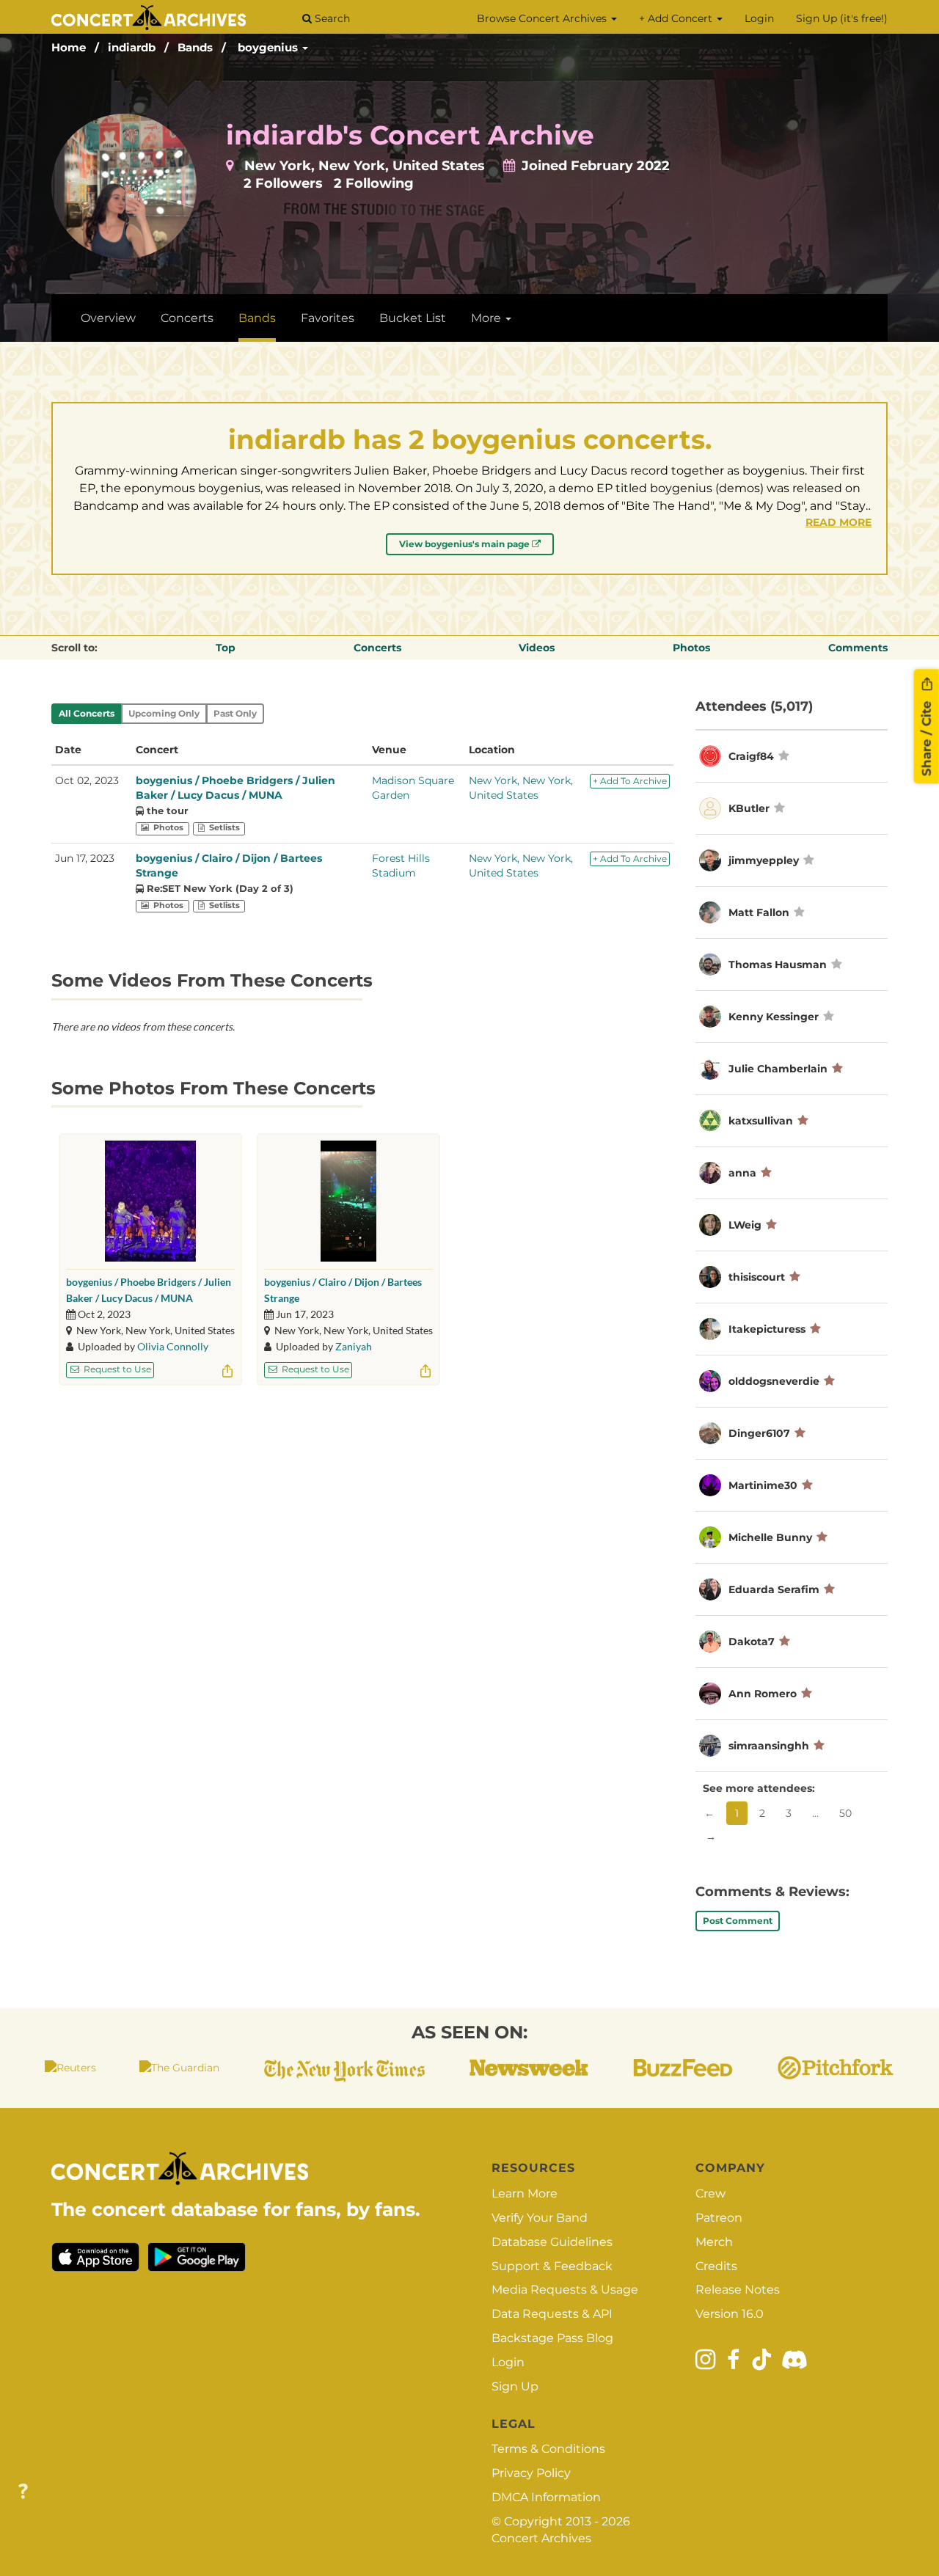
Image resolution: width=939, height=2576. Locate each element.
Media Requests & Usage (565, 2290)
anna (742, 1173)
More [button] (487, 318)
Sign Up (515, 2386)
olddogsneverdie (774, 1381)
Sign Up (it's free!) (842, 18)
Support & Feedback (552, 2266)
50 (845, 1813)
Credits (716, 2266)
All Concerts (87, 713)
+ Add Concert (677, 18)
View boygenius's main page (465, 544)
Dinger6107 (759, 1433)
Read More (838, 522)
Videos (537, 648)
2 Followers (283, 183)
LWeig (745, 1225)
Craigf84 (753, 756)
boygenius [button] (269, 47)
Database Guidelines (552, 2242)
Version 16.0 (730, 2314)
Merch (714, 2242)
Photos (691, 648)
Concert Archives (541, 2538)
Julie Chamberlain (778, 1069)
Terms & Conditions (548, 2449)
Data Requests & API (552, 2314)
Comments (858, 648)
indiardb (132, 47)
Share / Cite (927, 736)
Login (759, 18)
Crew (710, 2193)
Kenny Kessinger (774, 1017)
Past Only (235, 713)
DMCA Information (546, 2497)
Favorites (328, 318)
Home (69, 47)
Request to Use (116, 1369)
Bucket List (413, 318)
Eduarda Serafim (774, 1589)
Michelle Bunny (770, 1537)
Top (226, 648)
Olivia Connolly (173, 1346)
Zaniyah (354, 1346)
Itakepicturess (767, 1329)
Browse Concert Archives (543, 18)
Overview (108, 318)
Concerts (187, 318)
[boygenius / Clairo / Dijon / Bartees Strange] (348, 1201)
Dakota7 (752, 1642)
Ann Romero (763, 1694)
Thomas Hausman (778, 965)
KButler (749, 808)
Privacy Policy (531, 2473)
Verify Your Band (540, 2218)
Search (331, 18)
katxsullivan (761, 1121)
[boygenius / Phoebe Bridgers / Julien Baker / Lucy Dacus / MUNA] (150, 1201)
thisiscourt (757, 1277)
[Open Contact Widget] (23, 2492)
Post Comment (738, 1921)
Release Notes (738, 2290)
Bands (195, 47)
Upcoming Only (164, 713)
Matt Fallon (759, 912)
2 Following (374, 183)
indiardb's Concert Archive (410, 135)
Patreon (719, 2218)
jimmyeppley (764, 860)
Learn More (525, 2193)
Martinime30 (763, 1485)
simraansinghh (769, 1746)
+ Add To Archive (630, 781)
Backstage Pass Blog (552, 2338)
